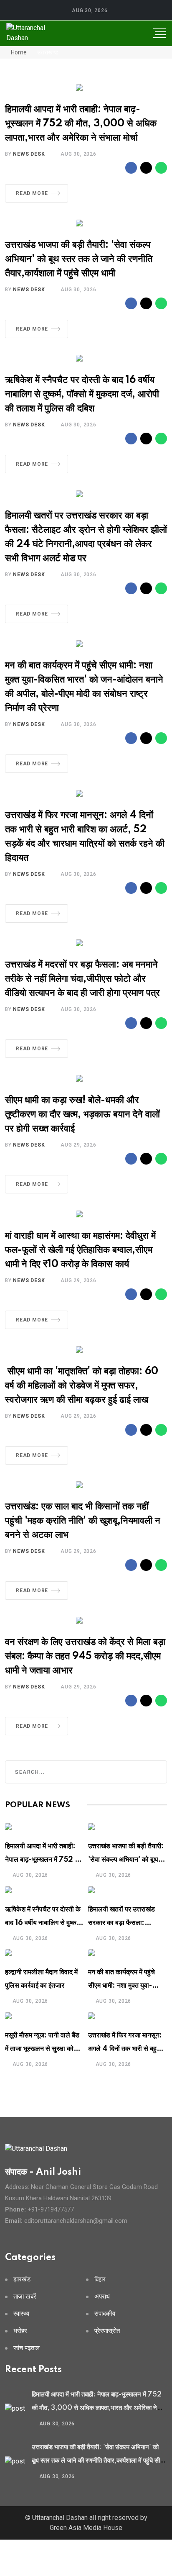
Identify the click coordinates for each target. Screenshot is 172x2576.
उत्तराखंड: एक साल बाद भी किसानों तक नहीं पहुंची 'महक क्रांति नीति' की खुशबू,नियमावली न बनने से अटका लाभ (83, 1521)
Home (18, 52)
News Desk (29, 154)
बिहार (100, 2280)
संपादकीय (105, 2314)
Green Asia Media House (86, 2528)
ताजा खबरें (25, 2297)
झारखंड (22, 2280)
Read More (32, 193)
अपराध (102, 2297)
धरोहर (20, 2331)
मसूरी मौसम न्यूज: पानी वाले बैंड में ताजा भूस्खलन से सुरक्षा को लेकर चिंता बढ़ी (42, 2049)
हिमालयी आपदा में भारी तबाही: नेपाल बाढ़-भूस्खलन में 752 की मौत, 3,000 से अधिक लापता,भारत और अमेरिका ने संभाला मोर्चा (81, 124)
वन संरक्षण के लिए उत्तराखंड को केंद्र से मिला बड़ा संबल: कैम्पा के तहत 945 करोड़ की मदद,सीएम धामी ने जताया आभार (85, 1656)
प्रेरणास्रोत (107, 2331)
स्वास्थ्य (21, 2314)
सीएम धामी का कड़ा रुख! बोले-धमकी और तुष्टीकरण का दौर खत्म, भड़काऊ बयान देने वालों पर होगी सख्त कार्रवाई (82, 1115)
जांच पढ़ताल (27, 2348)
